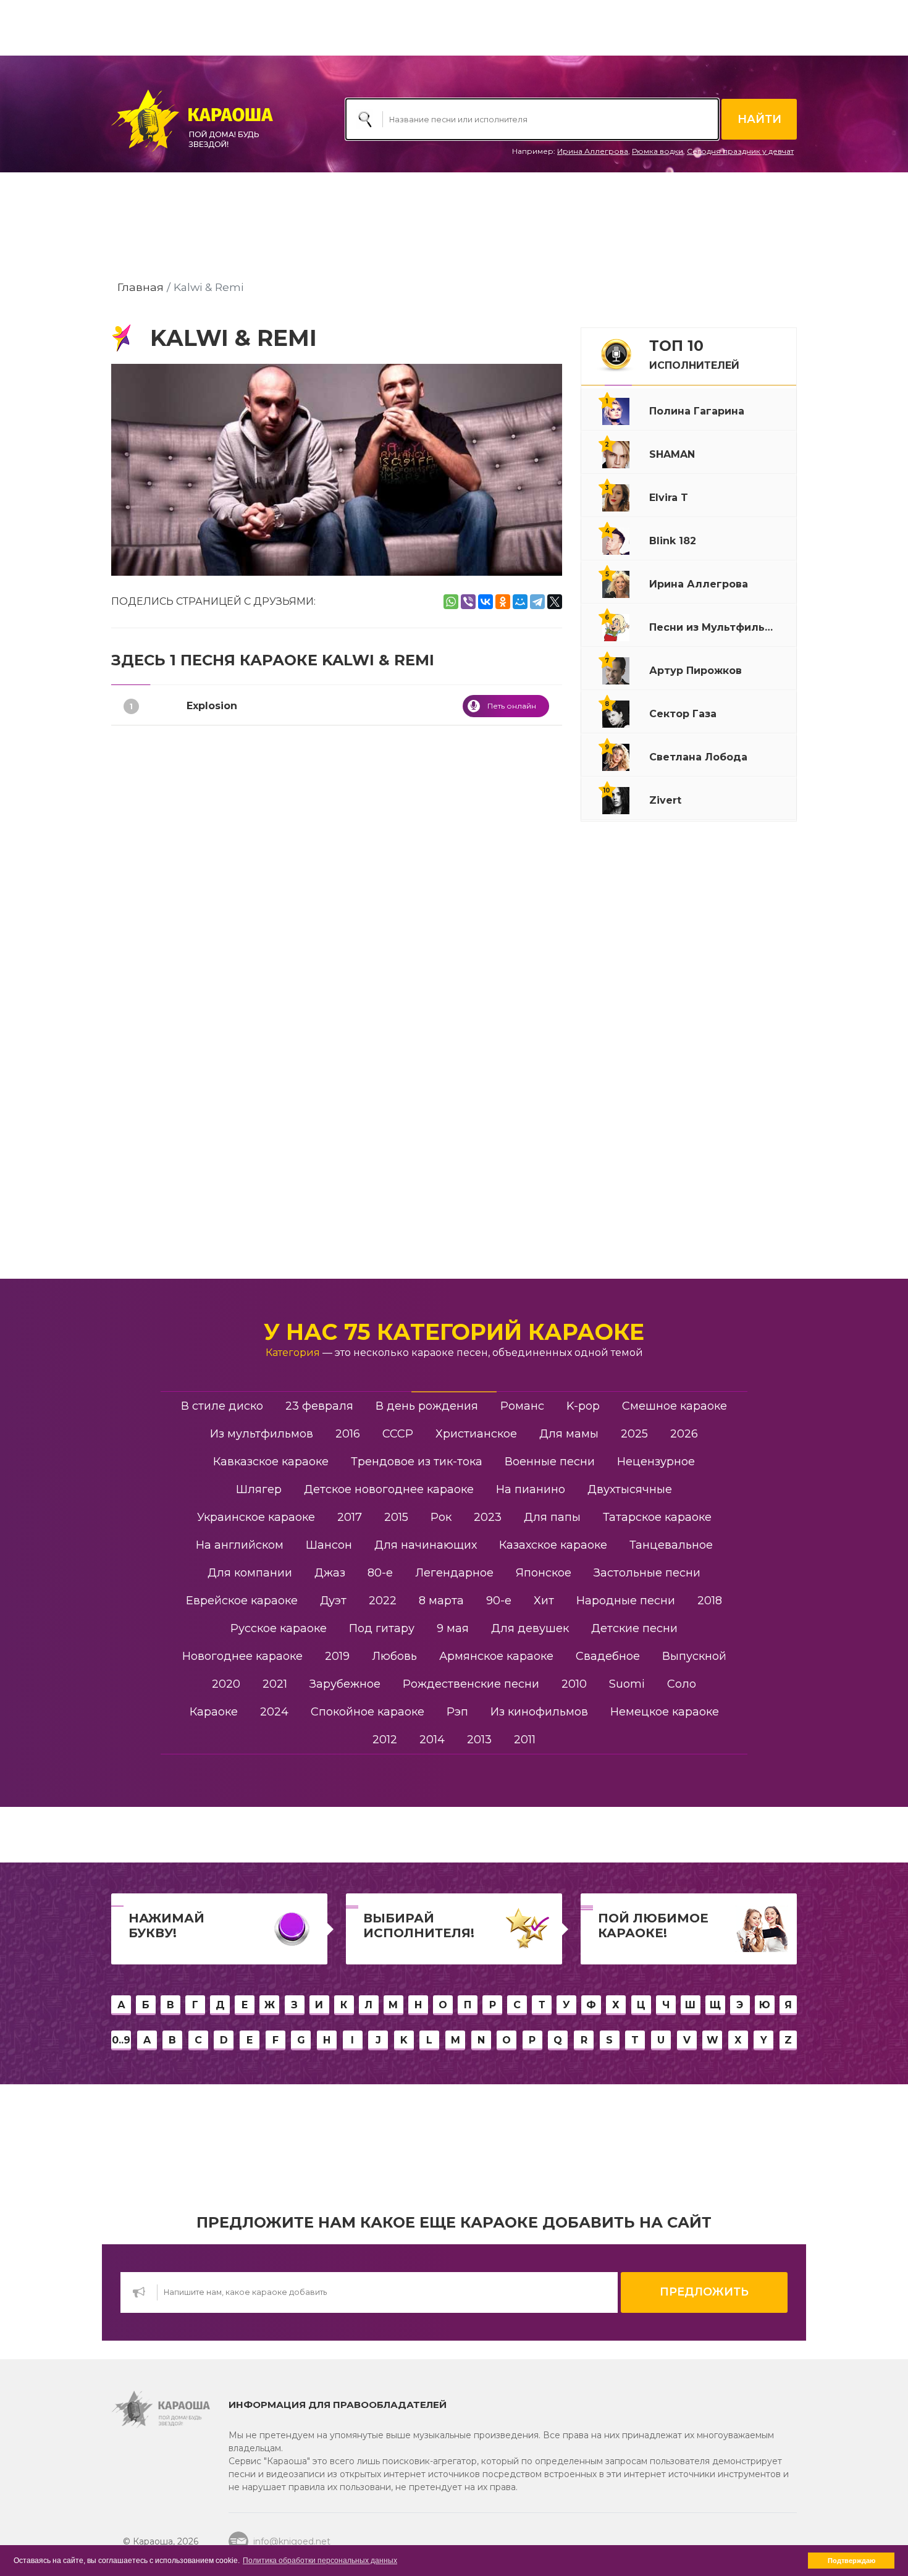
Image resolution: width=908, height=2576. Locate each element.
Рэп (457, 1712)
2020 (226, 1684)
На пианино (531, 1489)
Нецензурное (656, 1462)
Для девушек (530, 1628)
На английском (240, 1545)
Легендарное (454, 1573)
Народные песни (626, 1601)
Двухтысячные (630, 1489)
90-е (499, 1601)
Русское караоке (279, 1628)
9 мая (453, 1628)
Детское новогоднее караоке (389, 1489)
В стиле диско (222, 1406)
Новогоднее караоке (242, 1656)
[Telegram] (537, 602)
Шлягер (259, 1489)
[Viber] (468, 602)
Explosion (212, 706)
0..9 (121, 2040)
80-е (380, 1573)
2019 (337, 1656)
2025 (634, 1434)
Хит (544, 1601)
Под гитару (382, 1628)
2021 (275, 1684)
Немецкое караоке (665, 1712)
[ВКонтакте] (486, 602)
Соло (682, 1684)
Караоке (214, 1712)
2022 (383, 1601)
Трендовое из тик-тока (417, 1462)
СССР (398, 1434)
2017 (350, 1517)
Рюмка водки (658, 151)
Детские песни (634, 1628)
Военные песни (550, 1462)
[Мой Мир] (520, 602)
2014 (432, 1740)
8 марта (441, 1601)
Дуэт (333, 1601)
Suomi (627, 1684)
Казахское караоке (553, 1545)
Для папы (552, 1517)
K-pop (583, 1406)
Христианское (476, 1434)
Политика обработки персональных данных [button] (320, 2561)
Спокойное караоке (368, 1712)
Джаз (330, 1573)
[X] (555, 602)
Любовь (394, 1656)
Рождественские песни (471, 1684)
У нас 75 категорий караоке (454, 1332)
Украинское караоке (256, 1517)
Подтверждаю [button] (851, 2561)
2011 (525, 1740)
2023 (488, 1517)
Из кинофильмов (539, 1712)
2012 (385, 1740)
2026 (684, 1434)
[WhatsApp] (451, 602)
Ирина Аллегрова (593, 151)
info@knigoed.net (292, 2541)
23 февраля (319, 1406)
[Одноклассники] (503, 602)
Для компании (250, 1573)
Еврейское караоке (242, 1601)
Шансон (329, 1545)
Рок (441, 1517)
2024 (274, 1712)
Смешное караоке (675, 1406)
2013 (479, 1740)
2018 (710, 1601)
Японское (544, 1573)
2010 (574, 1684)
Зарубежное (345, 1684)
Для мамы (569, 1434)
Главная (141, 287)
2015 (396, 1517)
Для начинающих (426, 1545)
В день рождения (427, 1406)
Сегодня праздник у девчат (740, 151)
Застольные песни (647, 1573)
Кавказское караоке (271, 1462)
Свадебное (608, 1656)
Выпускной (694, 1656)
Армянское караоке (496, 1656)
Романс (522, 1406)
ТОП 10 (694, 354)
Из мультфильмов (262, 1434)
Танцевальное (671, 1545)
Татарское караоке (657, 1517)
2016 (348, 1434)
